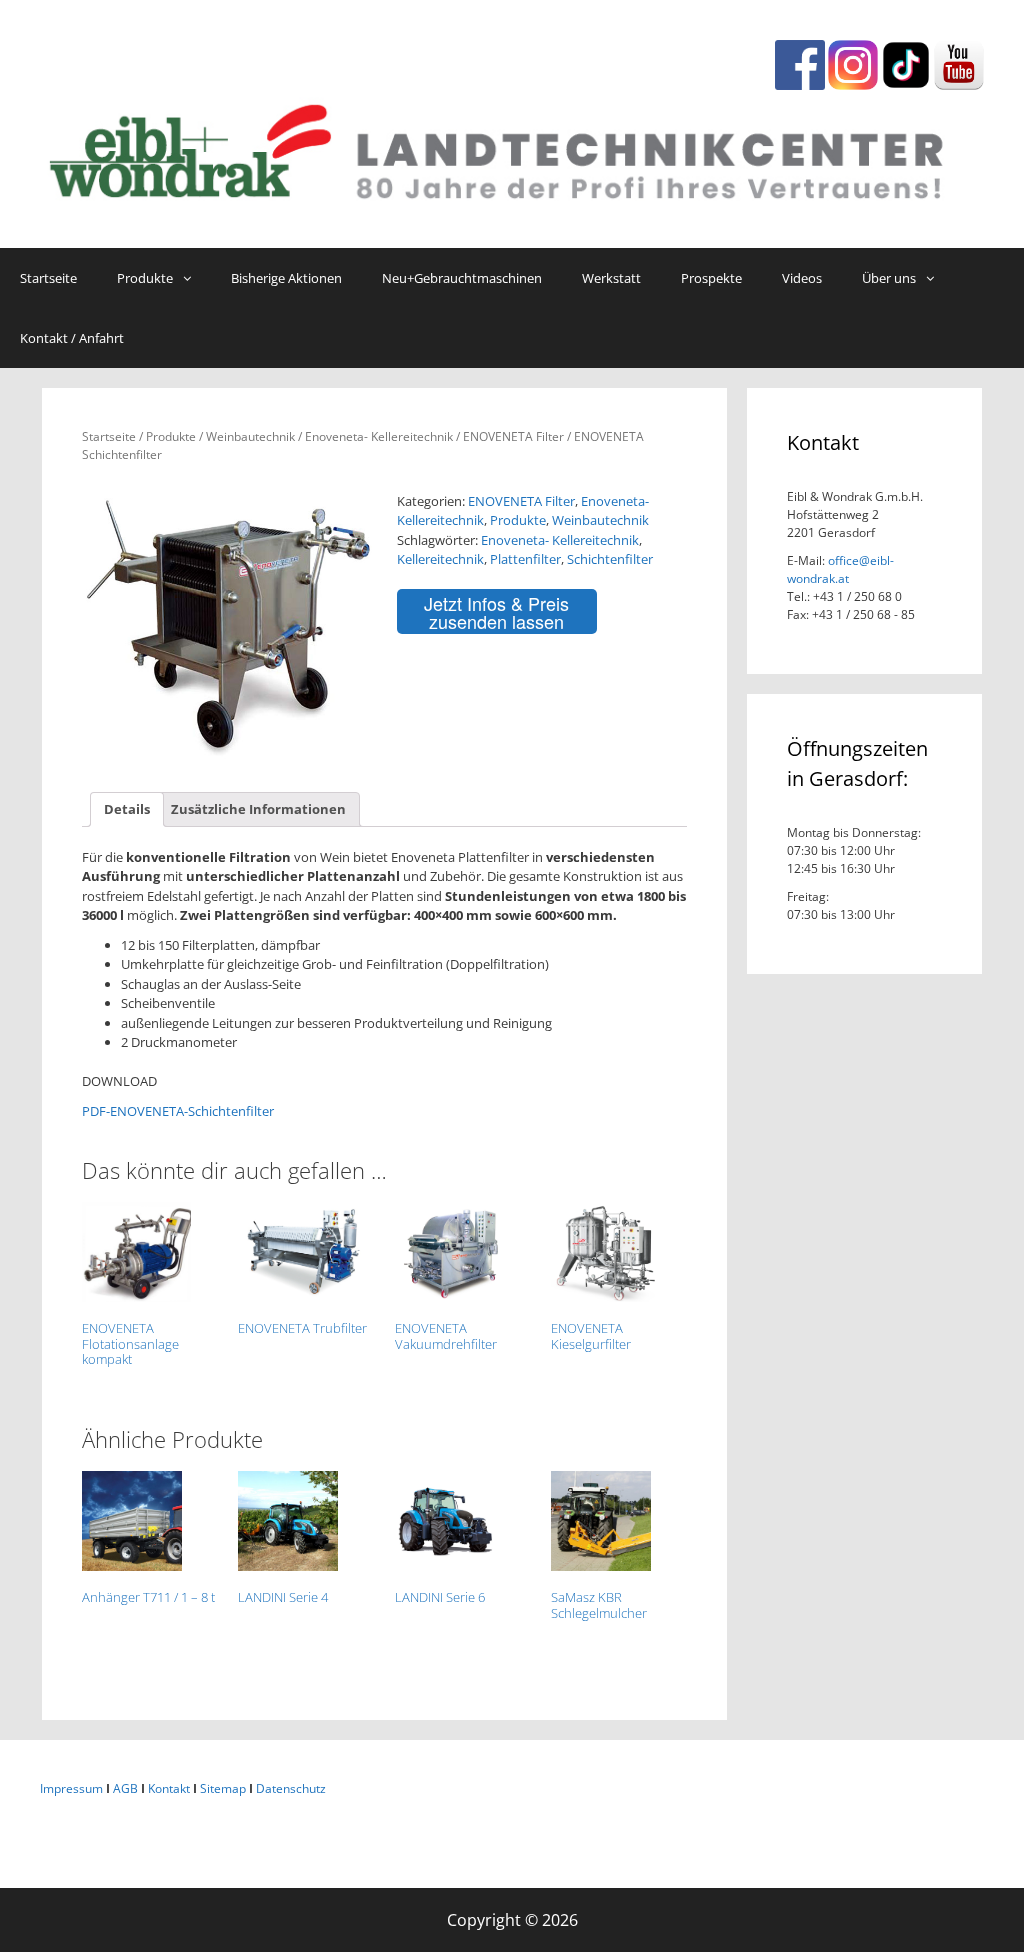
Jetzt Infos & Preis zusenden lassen (496, 612)
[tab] (127, 809)
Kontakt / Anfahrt (72, 338)
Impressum (71, 1788)
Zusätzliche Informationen (258, 809)
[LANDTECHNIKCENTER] (512, 147)
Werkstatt (611, 278)
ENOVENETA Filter (513, 436)
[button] (192, 278)
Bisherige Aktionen (286, 278)
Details (127, 809)
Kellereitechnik (440, 559)
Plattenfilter (525, 559)
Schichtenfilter (610, 559)
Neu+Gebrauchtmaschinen (462, 278)
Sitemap (223, 1788)
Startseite (109, 436)
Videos (802, 278)
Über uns (889, 278)
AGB (125, 1788)
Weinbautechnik (250, 436)
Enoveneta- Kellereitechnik (379, 436)
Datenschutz (291, 1788)
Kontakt (169, 1788)
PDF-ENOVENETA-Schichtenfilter (178, 1111)
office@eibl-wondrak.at (840, 569)
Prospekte (711, 278)
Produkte (145, 278)
